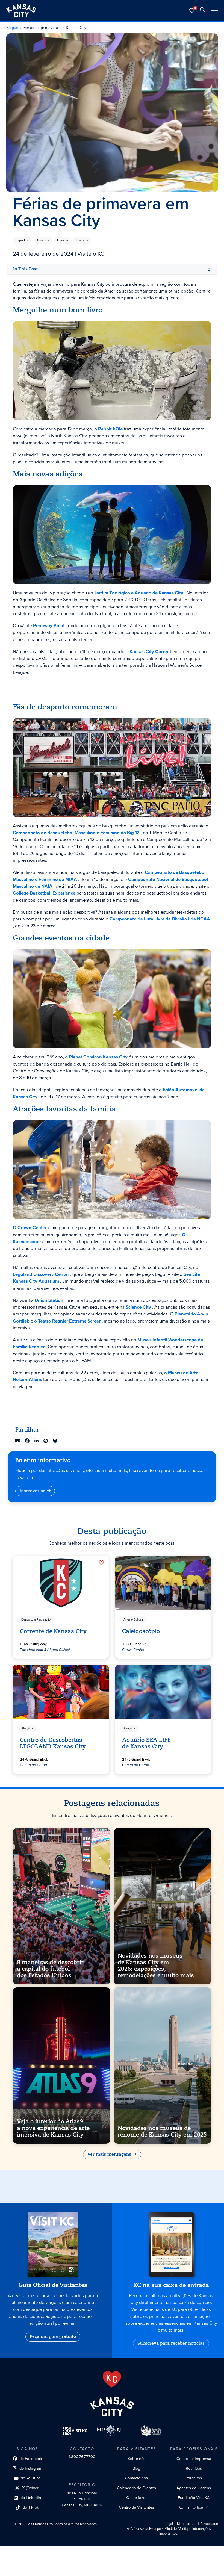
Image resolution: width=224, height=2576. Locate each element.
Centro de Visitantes (136, 2507)
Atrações (43, 240)
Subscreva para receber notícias (171, 2344)
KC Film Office (191, 2507)
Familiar (63, 240)
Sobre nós (136, 2459)
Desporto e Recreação (36, 1620)
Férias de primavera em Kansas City (55, 28)
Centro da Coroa (33, 1765)
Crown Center (133, 1650)
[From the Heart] (112, 2379)
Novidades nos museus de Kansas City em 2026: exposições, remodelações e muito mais (156, 1966)
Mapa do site (187, 2524)
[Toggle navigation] (215, 11)
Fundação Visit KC (194, 2498)
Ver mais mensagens (109, 2155)
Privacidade (209, 2524)
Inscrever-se (33, 1491)
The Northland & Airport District (45, 1650)
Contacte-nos (136, 2478)
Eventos (82, 240)
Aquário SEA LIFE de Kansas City (146, 1744)
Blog (136, 2468)
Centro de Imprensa (194, 2459)
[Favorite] (101, 1563)
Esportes (22, 240)
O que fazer (136, 2498)
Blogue (12, 28)
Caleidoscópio (141, 1632)
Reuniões (194, 2468)
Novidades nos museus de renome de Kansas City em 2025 (162, 2132)
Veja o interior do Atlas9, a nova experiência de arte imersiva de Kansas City (53, 2128)
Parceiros (194, 2478)
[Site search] (202, 11)
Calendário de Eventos (136, 2488)
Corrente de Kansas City (53, 1632)
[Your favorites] (192, 11)
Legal (169, 2524)
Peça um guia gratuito (53, 2337)
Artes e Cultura (133, 1620)
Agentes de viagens (194, 2488)
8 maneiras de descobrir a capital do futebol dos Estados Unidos (50, 1969)
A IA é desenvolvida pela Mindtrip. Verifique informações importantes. (169, 2531)
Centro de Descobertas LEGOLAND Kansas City (53, 1744)
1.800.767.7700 (82, 2457)
